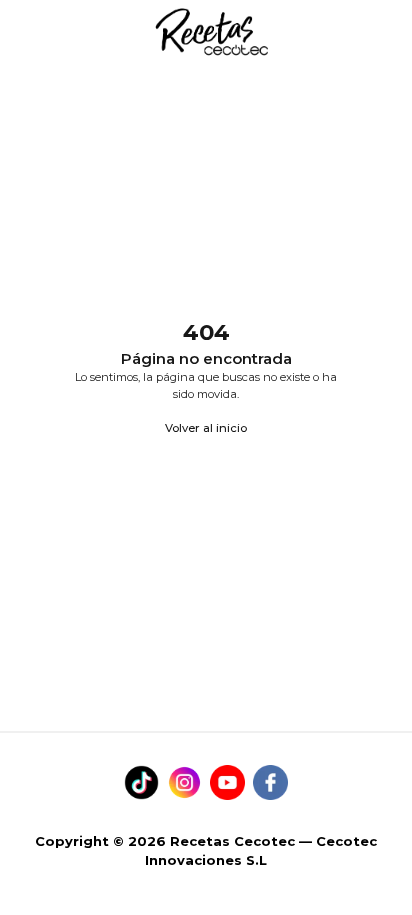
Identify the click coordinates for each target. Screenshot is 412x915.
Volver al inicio (206, 428)
